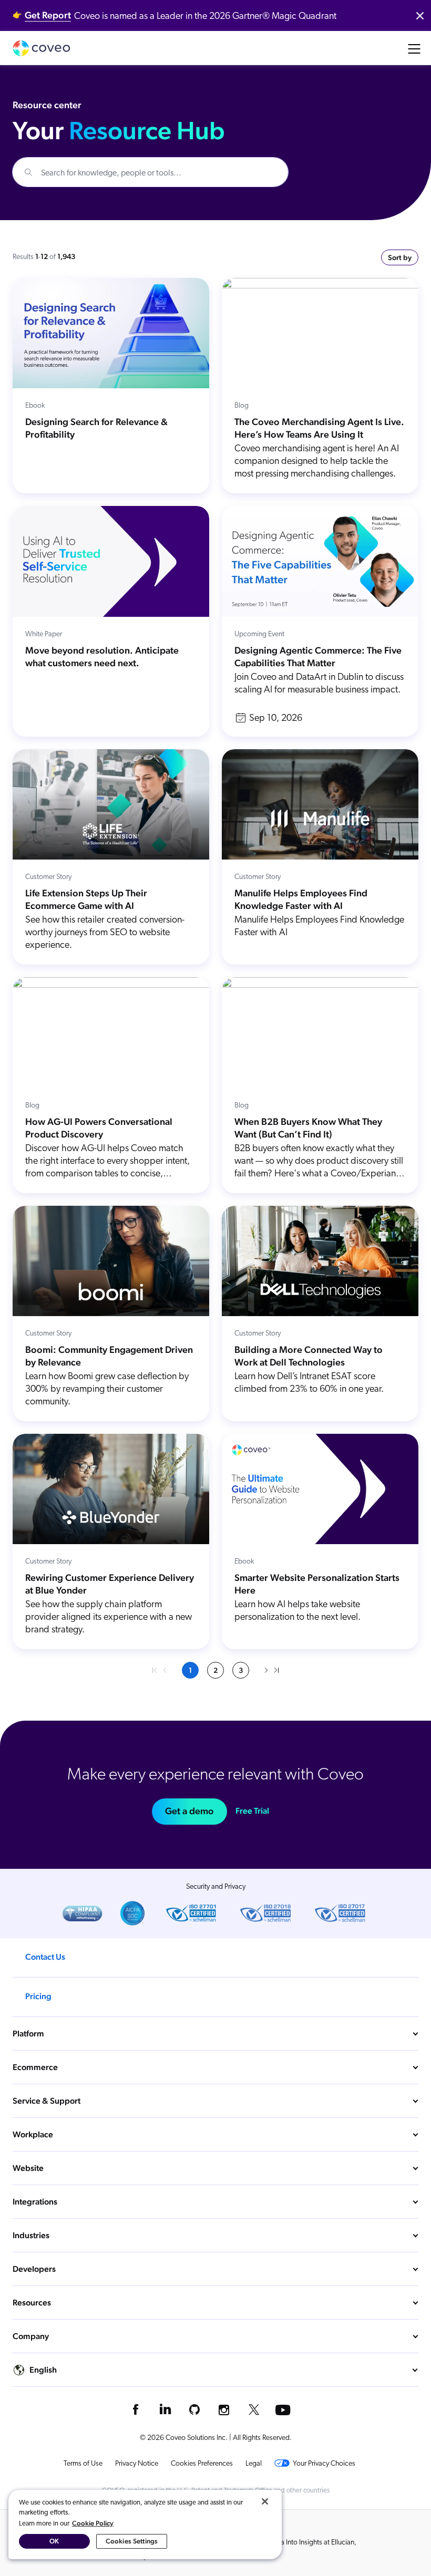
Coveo (42, 48)
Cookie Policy (93, 2523)
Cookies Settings (132, 2541)
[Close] (265, 2501)
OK (54, 2541)
